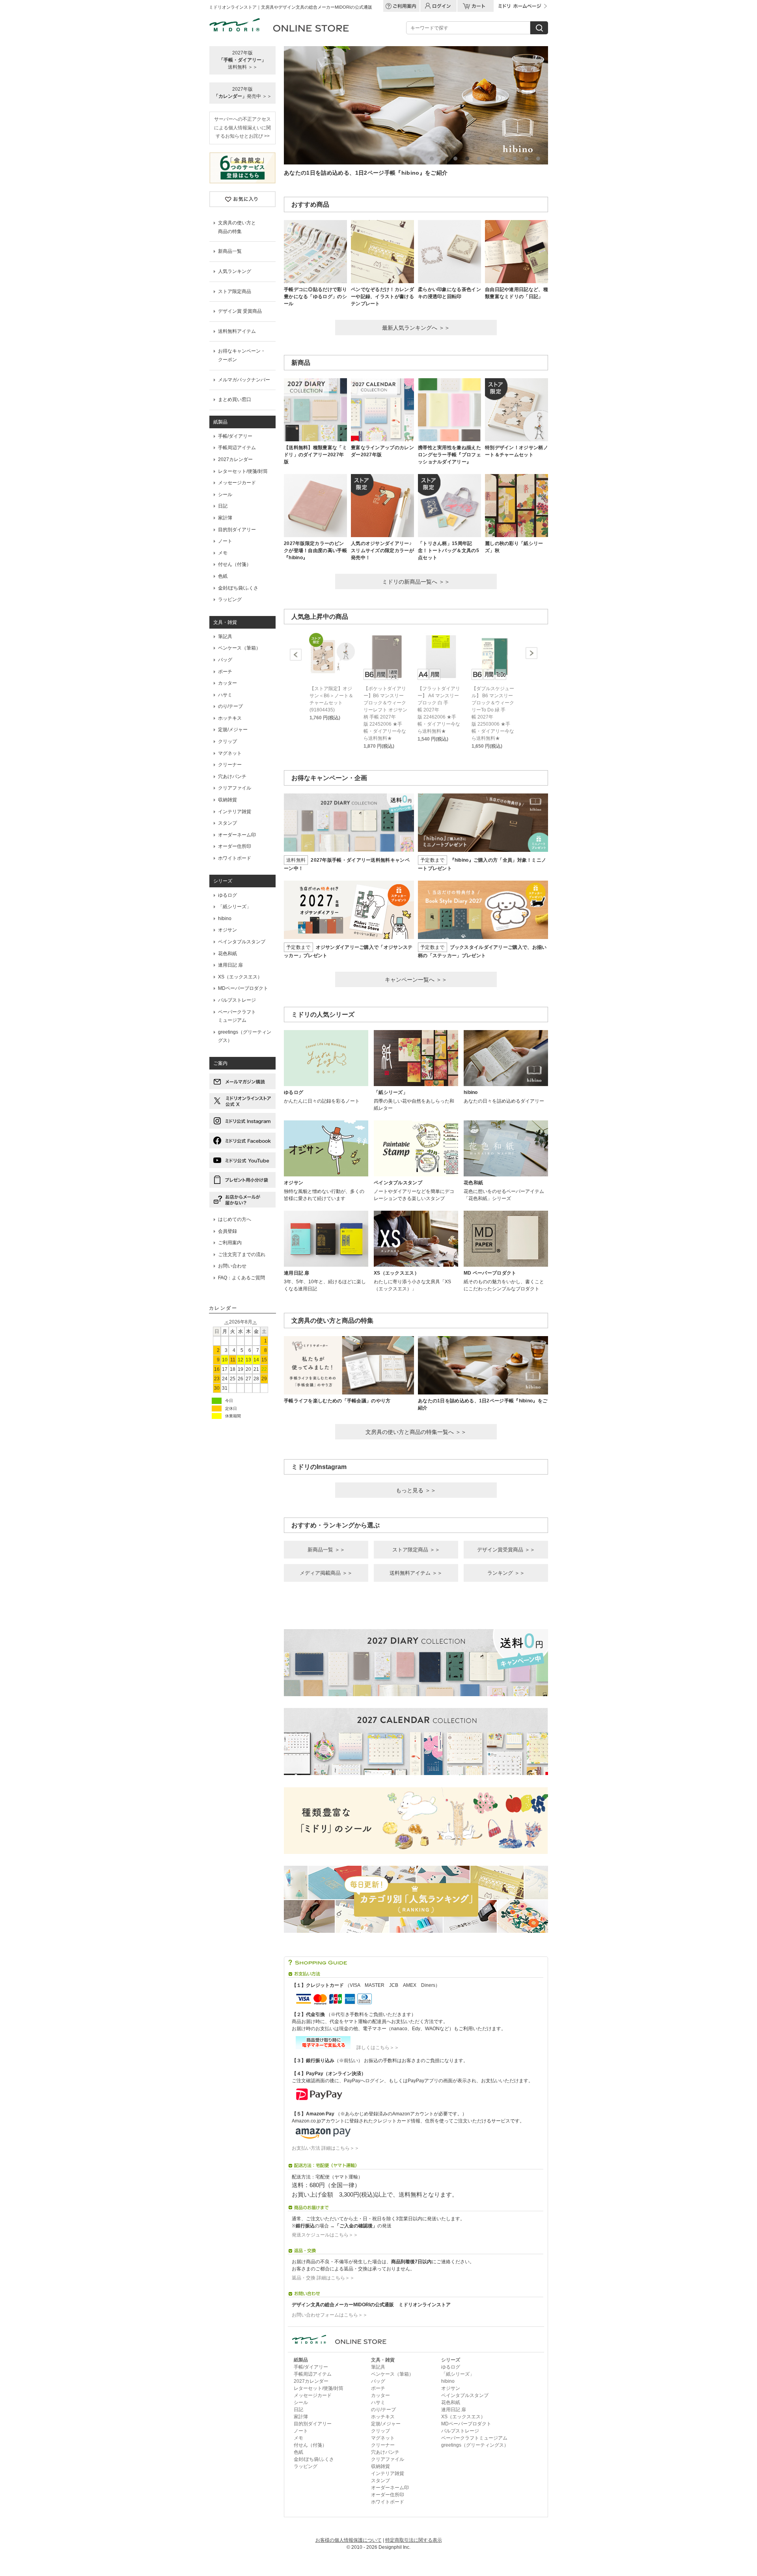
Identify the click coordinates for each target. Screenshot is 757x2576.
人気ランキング (235, 271)
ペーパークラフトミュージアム (474, 2438)
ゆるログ (227, 895)
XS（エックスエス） (240, 977)
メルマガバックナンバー (244, 380)
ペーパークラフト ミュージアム (237, 1016)
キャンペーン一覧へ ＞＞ (416, 980)
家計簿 (225, 518)
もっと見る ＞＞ (416, 1490)
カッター (227, 683)
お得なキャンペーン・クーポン (242, 355)
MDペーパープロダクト (243, 988)
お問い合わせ (232, 1266)
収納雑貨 (227, 800)
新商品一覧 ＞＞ (326, 1550)
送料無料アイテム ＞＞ (416, 1573)
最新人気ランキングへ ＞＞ (416, 328)
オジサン (227, 930)
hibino (225, 918)
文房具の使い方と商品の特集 (237, 227)
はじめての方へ (235, 1219)
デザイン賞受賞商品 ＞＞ (506, 1550)
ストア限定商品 (235, 291)
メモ (223, 553)
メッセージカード (237, 483)
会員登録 (227, 1231)
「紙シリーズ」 (235, 907)
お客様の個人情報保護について (349, 2540)
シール (225, 495)
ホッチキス (230, 718)
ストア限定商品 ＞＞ (416, 1550)
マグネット (230, 753)
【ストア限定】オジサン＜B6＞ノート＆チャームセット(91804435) (331, 699)
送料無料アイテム (237, 331)
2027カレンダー (235, 459)
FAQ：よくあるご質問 (241, 1278)
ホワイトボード (235, 858)
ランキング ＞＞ (506, 1573)
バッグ (225, 660)
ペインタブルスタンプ (242, 942)
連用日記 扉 (230, 965)
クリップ (227, 741)
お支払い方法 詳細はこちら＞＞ (325, 2148)
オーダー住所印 (235, 846)
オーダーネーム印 (237, 835)
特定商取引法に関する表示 (414, 2540)
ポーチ (225, 672)
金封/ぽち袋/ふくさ (238, 588)
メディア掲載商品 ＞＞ (326, 1573)
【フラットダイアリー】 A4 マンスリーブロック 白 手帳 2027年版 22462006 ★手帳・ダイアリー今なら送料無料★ (439, 710)
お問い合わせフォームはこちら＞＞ (330, 2315)
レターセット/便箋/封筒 (243, 471)
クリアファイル (235, 788)
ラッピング (230, 599)
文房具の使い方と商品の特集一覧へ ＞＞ (416, 1432)
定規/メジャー (233, 730)
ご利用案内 (230, 1243)
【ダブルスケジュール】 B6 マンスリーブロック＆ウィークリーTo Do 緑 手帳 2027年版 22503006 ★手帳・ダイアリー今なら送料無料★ (493, 713)
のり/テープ (230, 706)
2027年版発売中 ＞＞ (243, 93)
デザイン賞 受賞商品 (240, 311)
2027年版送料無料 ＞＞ (242, 60)
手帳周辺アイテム (237, 448)
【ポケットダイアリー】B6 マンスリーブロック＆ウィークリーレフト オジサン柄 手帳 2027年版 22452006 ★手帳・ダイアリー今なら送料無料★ (385, 713)
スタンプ (227, 823)
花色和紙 (227, 954)
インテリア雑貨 (235, 812)
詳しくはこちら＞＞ (375, 2048)
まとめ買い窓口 (235, 399)
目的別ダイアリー (237, 530)
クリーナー (230, 765)
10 (538, 159)
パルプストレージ (237, 1000)
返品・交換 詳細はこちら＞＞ (323, 2278)
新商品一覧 (230, 251)
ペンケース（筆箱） (239, 648)
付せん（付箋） (235, 564)
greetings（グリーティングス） (245, 1036)
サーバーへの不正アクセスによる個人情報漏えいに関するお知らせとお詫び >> (242, 128)
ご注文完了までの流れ (242, 1254)
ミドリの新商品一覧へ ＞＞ (416, 582)
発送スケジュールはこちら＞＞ (325, 2235)
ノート (225, 541)
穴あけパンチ (232, 777)
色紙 (223, 576)
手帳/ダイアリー (235, 436)
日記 (223, 506)
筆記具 (225, 637)
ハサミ (225, 695)
